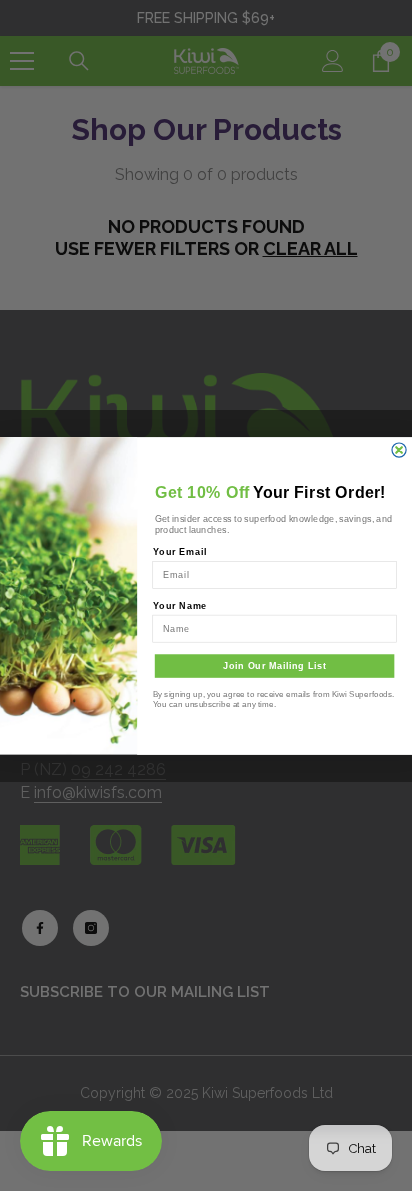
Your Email (180, 552)
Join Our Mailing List (275, 665)
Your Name (180, 605)
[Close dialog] (399, 449)
